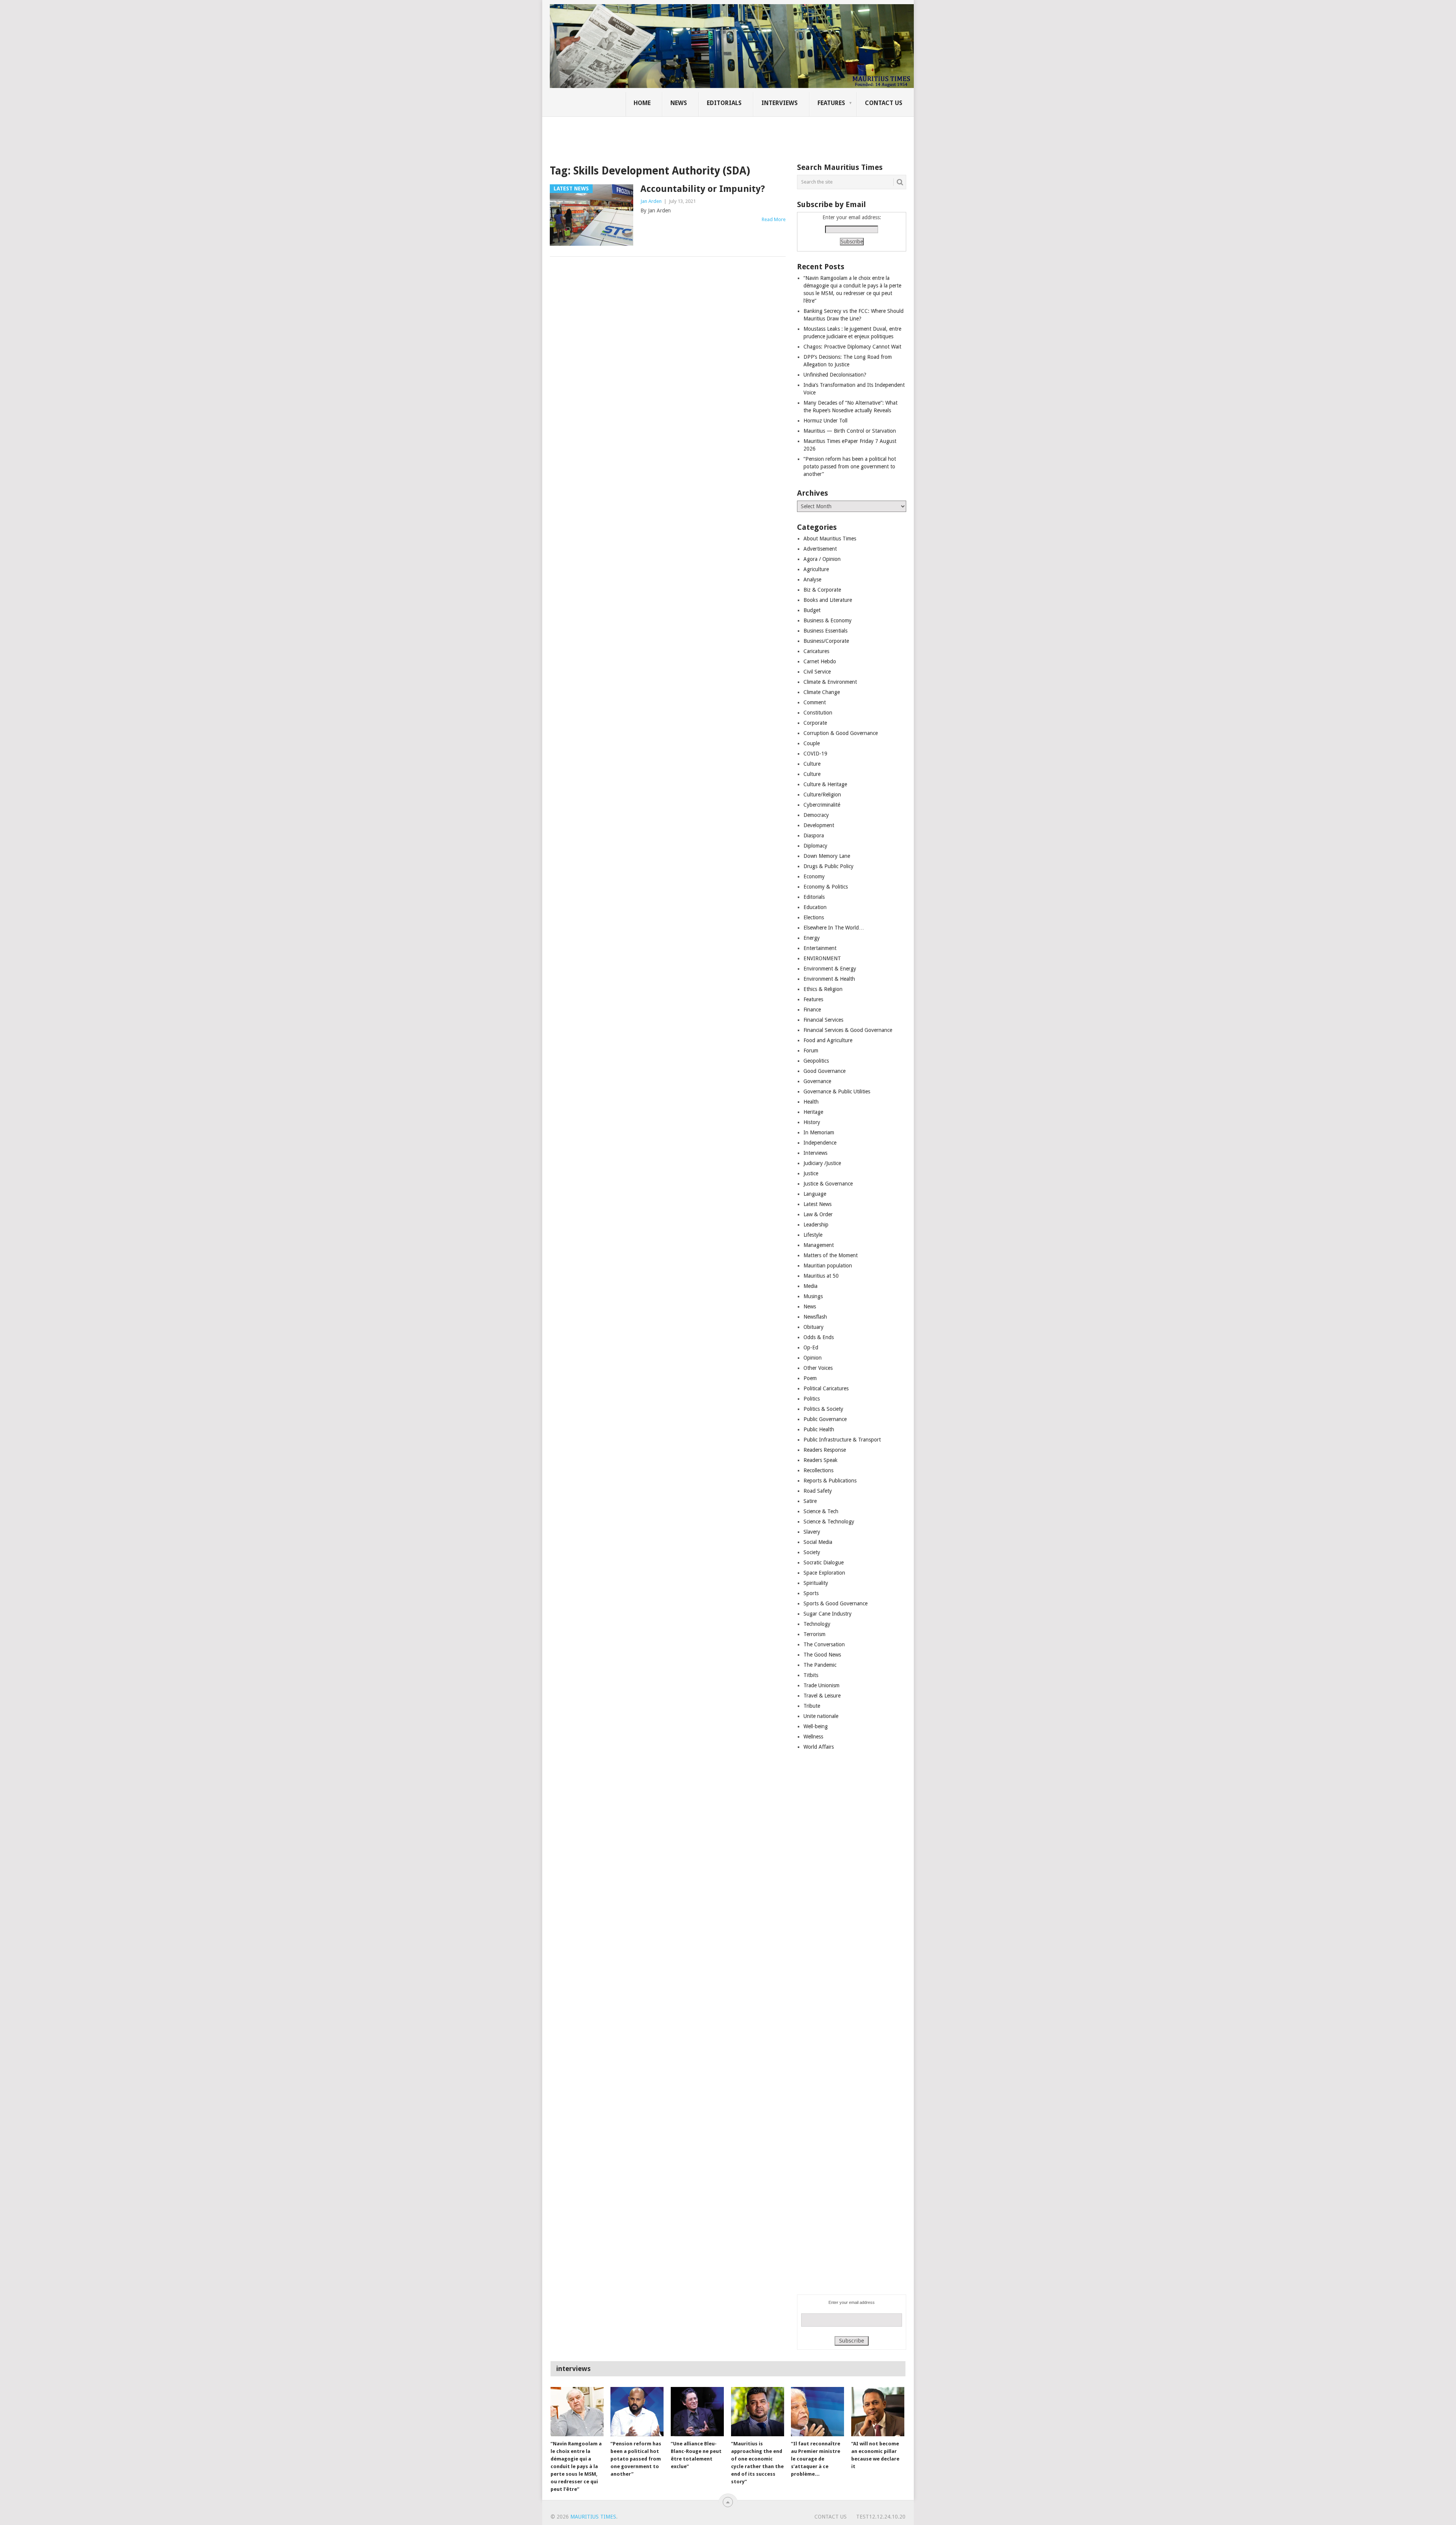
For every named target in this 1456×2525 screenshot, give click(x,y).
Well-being (816, 1726)
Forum (811, 1051)
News (679, 103)
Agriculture (816, 569)
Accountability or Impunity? (703, 189)
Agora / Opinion (822, 559)
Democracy (816, 815)
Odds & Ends (819, 1337)
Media (810, 1286)
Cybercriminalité (822, 805)
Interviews (780, 103)
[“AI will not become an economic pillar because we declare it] (878, 2412)
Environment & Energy (830, 969)
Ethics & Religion (823, 989)
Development (819, 825)
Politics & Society (823, 1409)
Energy (812, 938)
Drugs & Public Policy (828, 866)
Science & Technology (829, 1522)
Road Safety (818, 1491)
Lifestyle (813, 1235)
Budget (812, 610)
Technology (817, 1624)
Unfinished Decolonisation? (835, 375)
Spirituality (816, 1583)
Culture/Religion (822, 795)
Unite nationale (821, 1716)
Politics (812, 1399)
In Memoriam (819, 1132)
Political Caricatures (826, 1388)
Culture (812, 764)
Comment (815, 702)
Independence (820, 1143)
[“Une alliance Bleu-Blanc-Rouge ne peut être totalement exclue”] (697, 2412)
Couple (812, 743)
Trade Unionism (821, 1685)
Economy (814, 876)
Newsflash (815, 1317)
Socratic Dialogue (824, 1562)
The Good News (822, 1655)
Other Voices (818, 1368)
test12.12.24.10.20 (881, 2517)
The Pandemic (820, 1665)
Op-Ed (811, 1347)
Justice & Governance (828, 1184)
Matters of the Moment (831, 1255)
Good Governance (824, 1071)
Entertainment (820, 948)
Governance (817, 1081)
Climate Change (822, 692)
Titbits (811, 1675)
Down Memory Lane (827, 856)
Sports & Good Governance (835, 1603)
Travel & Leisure (822, 1696)
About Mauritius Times (830, 539)
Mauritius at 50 (821, 1276)
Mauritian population (828, 1266)
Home (642, 103)
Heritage (813, 1112)
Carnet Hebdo (820, 661)
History (812, 1122)
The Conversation (824, 1644)
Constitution (818, 713)
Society (812, 1552)
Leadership (816, 1225)
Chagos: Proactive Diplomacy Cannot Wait (852, 347)
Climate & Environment (830, 682)
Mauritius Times (593, 2517)
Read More (774, 219)
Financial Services (823, 1020)
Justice (811, 1173)
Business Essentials (825, 631)
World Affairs (819, 1747)
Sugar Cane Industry (828, 1614)
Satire (810, 1501)
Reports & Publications (830, 1481)
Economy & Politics (826, 887)
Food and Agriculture (828, 1040)
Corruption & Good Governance (841, 733)
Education (815, 907)
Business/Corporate (826, 641)
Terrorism (814, 1634)
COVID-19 (815, 754)
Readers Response (825, 1450)
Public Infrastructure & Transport (842, 1440)
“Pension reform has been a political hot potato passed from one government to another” (850, 466)
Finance (812, 1010)
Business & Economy (828, 620)
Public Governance (825, 1419)
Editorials (724, 103)
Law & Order (818, 1214)
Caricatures (816, 651)
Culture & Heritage (825, 784)
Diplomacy (815, 846)
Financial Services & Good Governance (848, 1030)
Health (811, 1102)
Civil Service (817, 672)
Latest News (817, 1204)
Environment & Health (829, 979)
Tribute (812, 1706)
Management (819, 1245)
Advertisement (820, 549)
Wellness (813, 1737)
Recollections (818, 1470)
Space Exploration (824, 1573)
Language (815, 1194)
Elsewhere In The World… (834, 928)
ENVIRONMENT (822, 958)
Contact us (884, 103)
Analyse (812, 579)
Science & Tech (821, 1511)
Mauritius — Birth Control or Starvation (850, 431)
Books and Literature (828, 600)
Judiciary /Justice (822, 1163)
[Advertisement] (680, 135)
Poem (810, 1378)
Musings (813, 1296)
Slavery (812, 1532)
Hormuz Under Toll (825, 421)
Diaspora (814, 835)
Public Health (819, 1429)
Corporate (815, 723)
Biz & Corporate (822, 590)
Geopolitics (816, 1061)
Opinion (813, 1358)
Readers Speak (821, 1460)
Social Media (818, 1542)
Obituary (814, 1327)
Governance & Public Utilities (837, 1091)
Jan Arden (651, 201)
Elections (814, 917)
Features (831, 103)
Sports (811, 1593)
